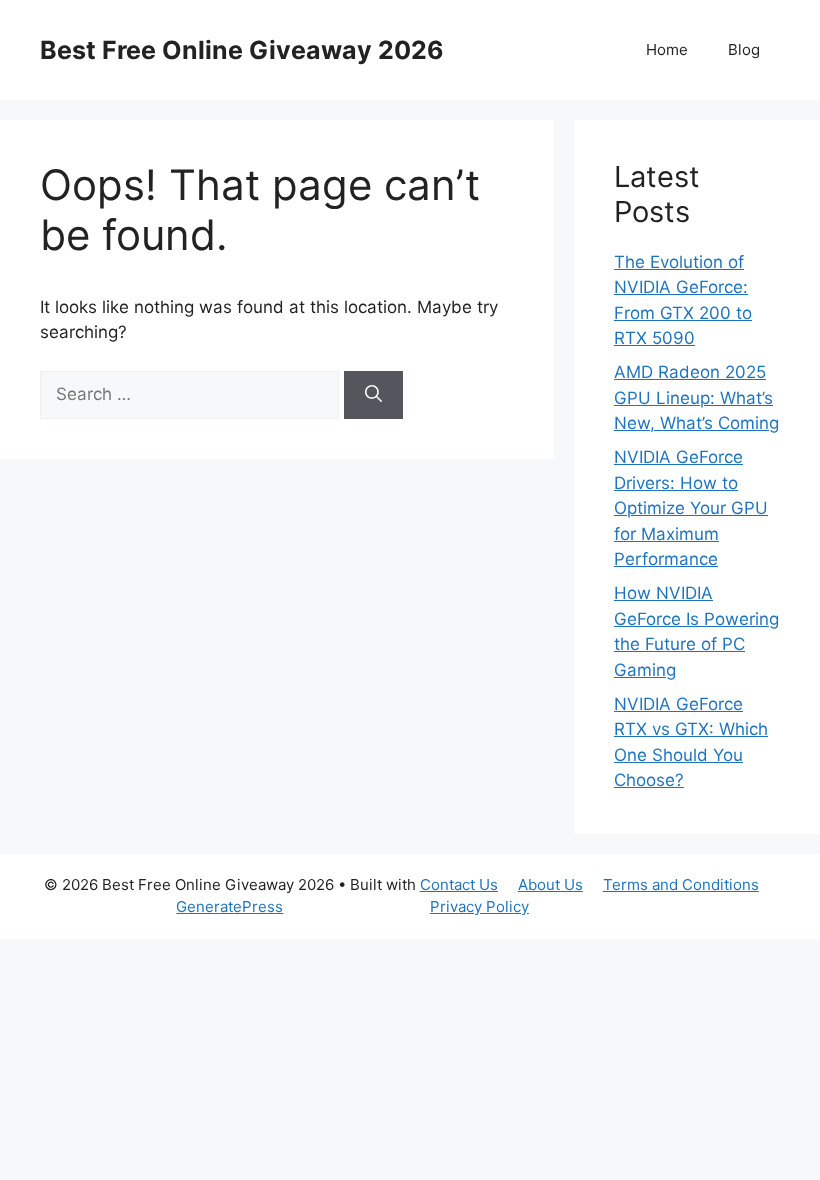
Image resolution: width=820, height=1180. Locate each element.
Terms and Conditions (681, 884)
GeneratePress (229, 906)
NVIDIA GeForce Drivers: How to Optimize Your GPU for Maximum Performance (691, 508)
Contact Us (459, 884)
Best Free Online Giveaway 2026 (242, 50)
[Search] (373, 395)
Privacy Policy (479, 906)
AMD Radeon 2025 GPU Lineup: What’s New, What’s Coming (696, 397)
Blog (744, 49)
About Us (550, 884)
